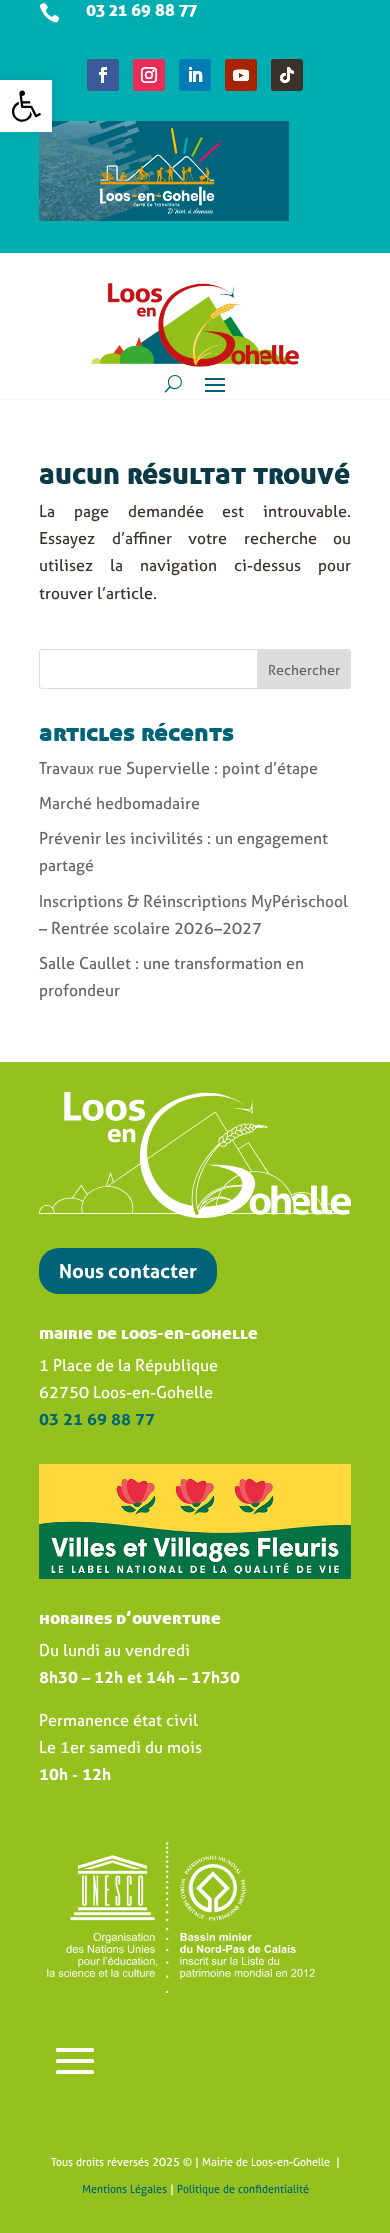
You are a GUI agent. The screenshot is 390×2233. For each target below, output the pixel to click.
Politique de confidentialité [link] (243, 2189)
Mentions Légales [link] (124, 2189)
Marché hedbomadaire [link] (119, 803)
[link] (26, 106)
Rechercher (304, 669)
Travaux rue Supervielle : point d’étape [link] (178, 768)
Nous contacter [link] (128, 1270)
